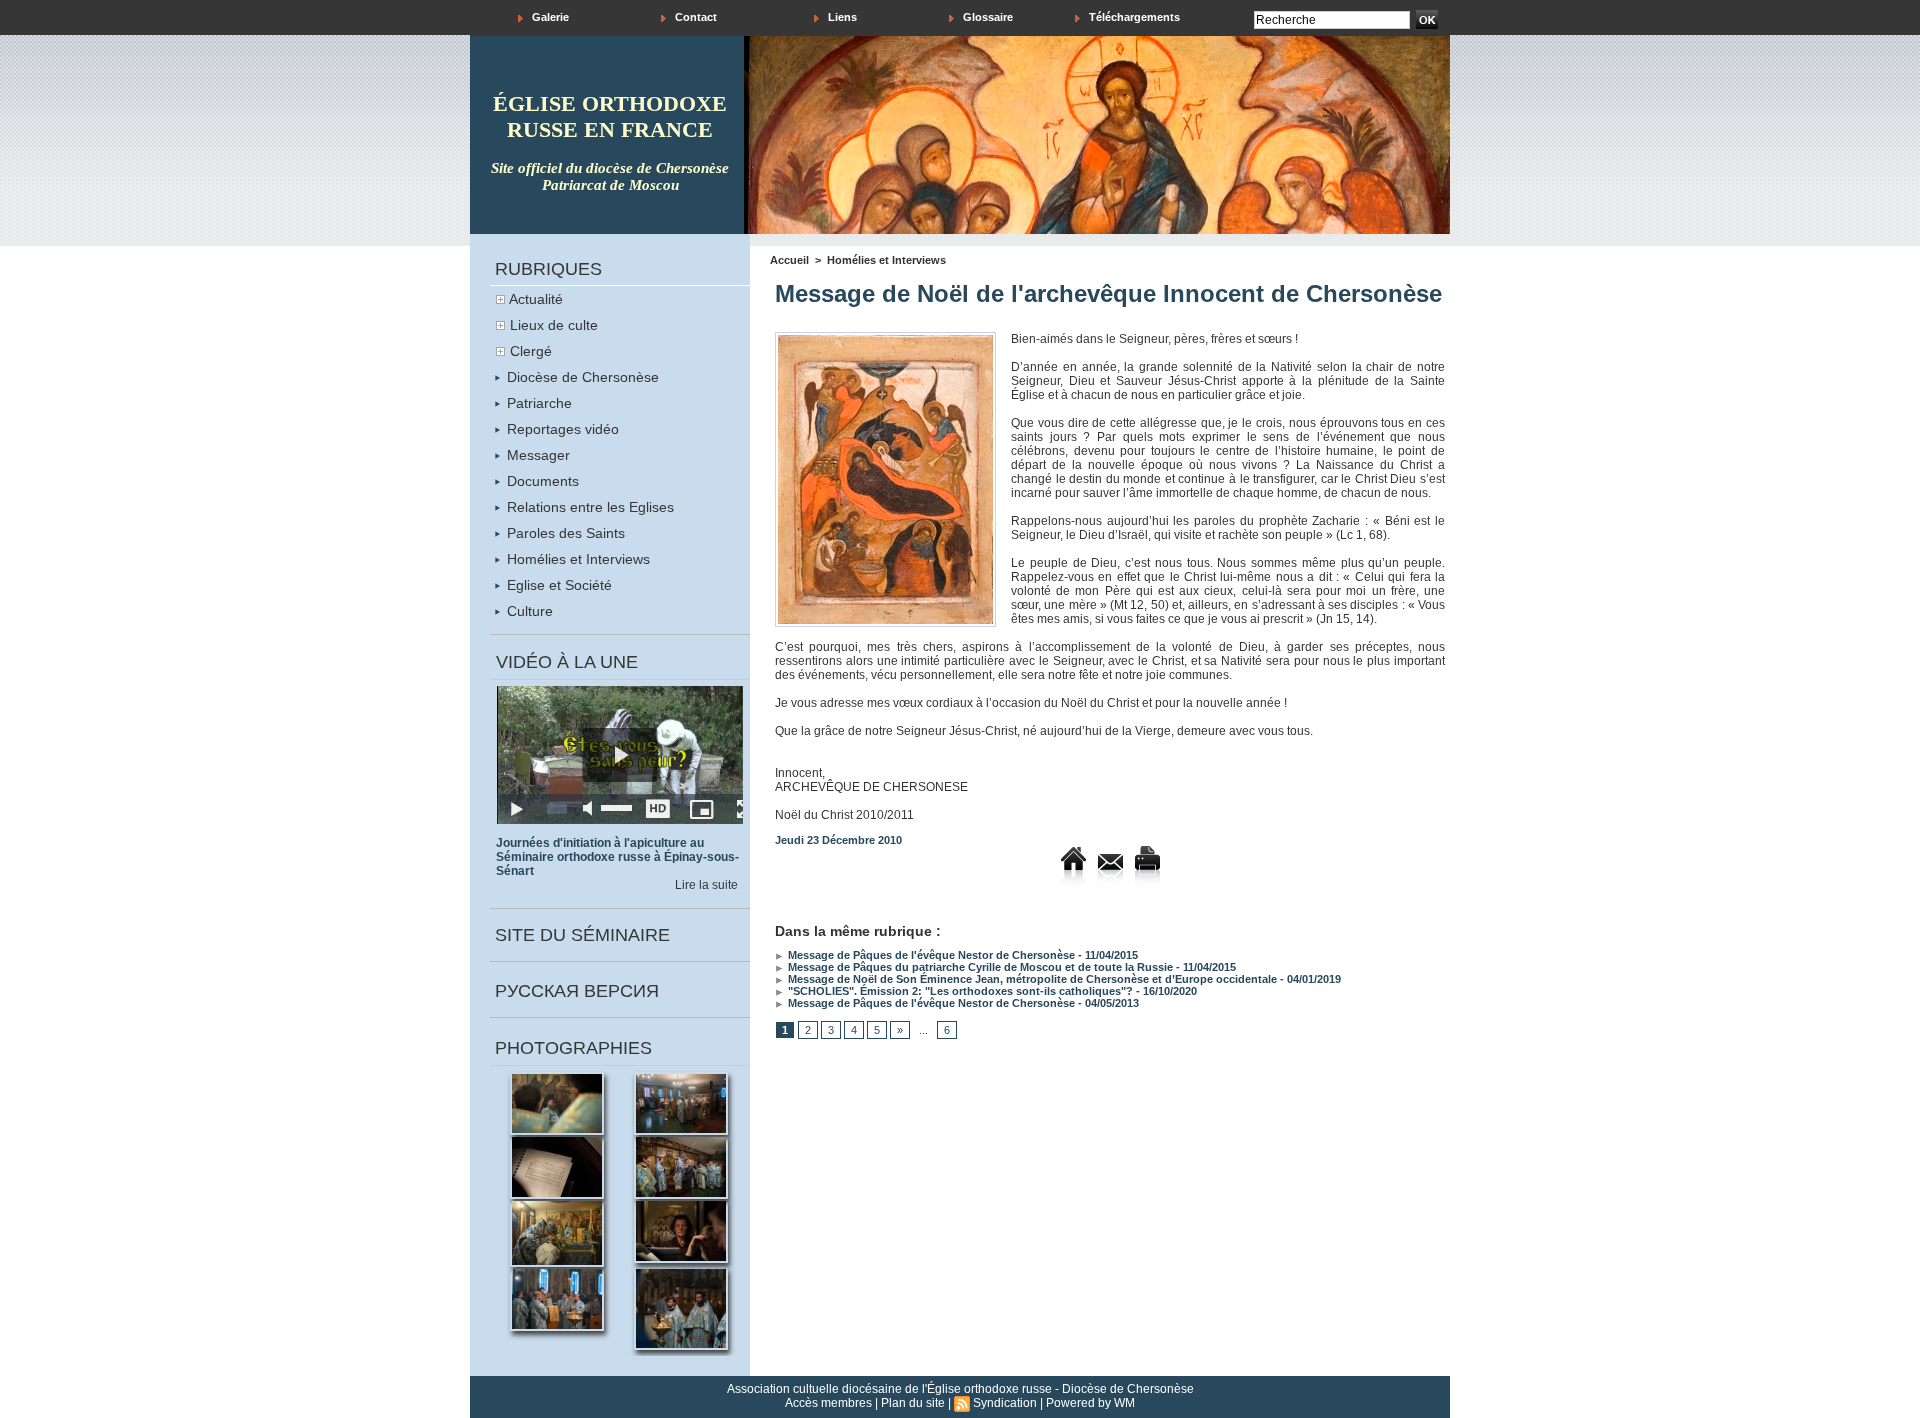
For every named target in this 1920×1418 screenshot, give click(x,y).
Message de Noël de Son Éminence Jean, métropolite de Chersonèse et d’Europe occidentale (1031, 979)
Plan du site (913, 1403)
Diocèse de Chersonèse (581, 377)
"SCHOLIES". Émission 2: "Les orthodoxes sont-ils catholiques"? (959, 991)
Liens (841, 17)
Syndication (1005, 1403)
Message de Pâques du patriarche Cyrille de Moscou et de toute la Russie (979, 967)
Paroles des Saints (564, 533)
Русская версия (577, 991)
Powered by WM (1090, 1403)
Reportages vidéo (561, 429)
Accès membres (828, 1403)
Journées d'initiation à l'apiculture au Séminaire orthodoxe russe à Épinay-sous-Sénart (617, 857)
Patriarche (537, 403)
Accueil (789, 260)
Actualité (536, 299)
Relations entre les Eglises (588, 507)
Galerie (549, 17)
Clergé (531, 351)
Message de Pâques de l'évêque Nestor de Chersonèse (930, 955)
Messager (536, 455)
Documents (541, 481)
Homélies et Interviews (576, 559)
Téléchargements (1133, 17)
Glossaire (986, 17)
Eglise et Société (557, 585)
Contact (694, 17)
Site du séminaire (582, 935)
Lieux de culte (554, 325)
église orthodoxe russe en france (610, 116)
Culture (528, 611)
